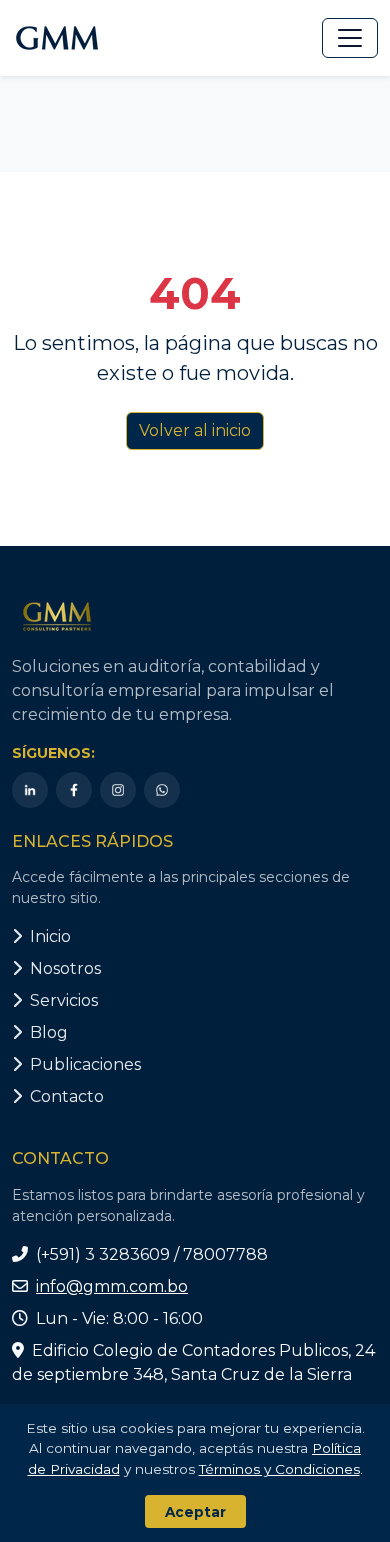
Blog (49, 1032)
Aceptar (195, 1512)
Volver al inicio (195, 430)
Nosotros (65, 968)
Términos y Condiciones (279, 1469)
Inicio (50, 936)
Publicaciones (85, 1064)
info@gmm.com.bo (112, 1286)
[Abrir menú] (350, 38)
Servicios (64, 1000)
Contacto (67, 1096)
